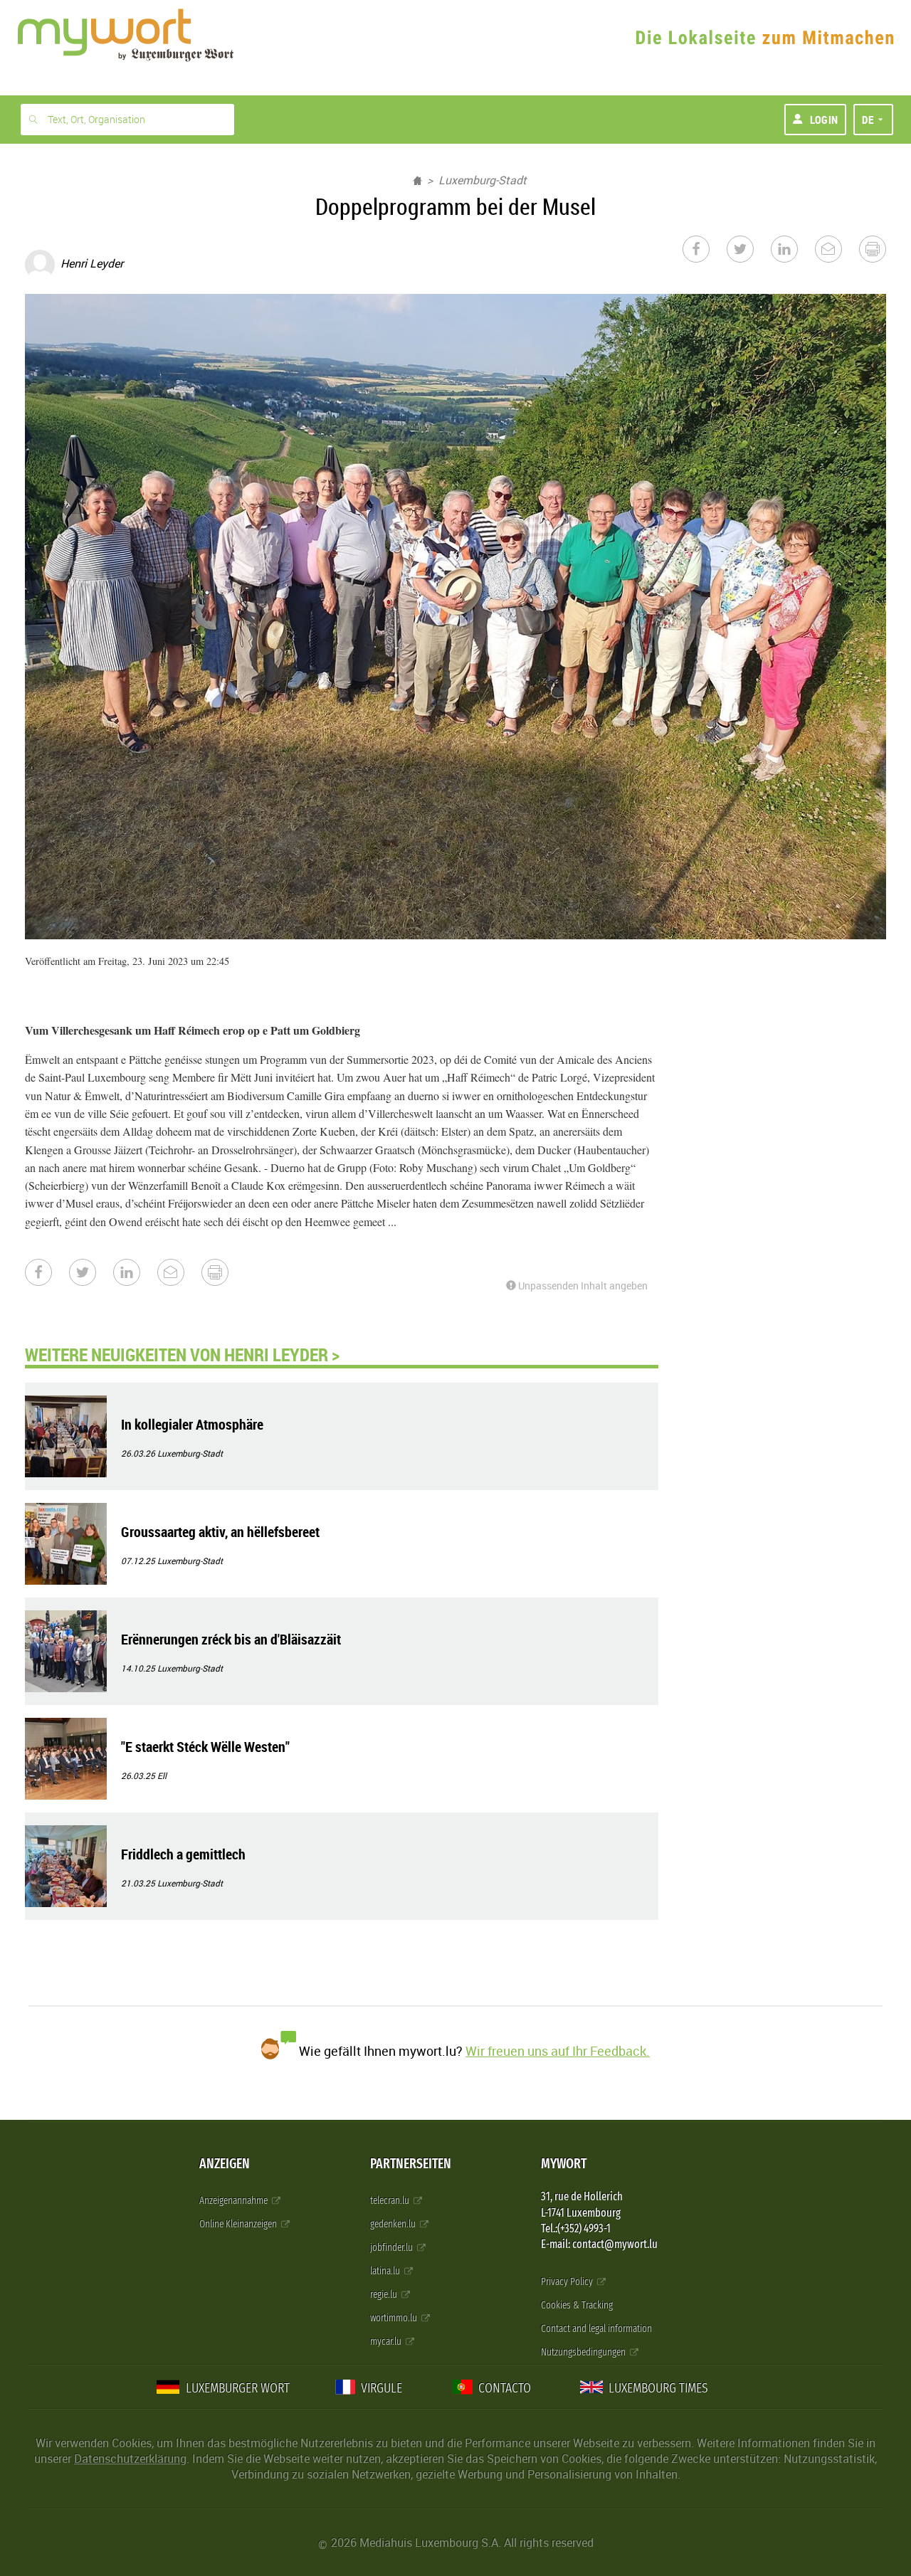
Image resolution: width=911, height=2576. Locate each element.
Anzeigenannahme (235, 2201)
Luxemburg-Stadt (483, 180)
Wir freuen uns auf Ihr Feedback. (558, 2051)
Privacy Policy (568, 2282)
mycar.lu (387, 2342)
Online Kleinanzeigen (239, 2224)
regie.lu (385, 2295)
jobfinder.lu (393, 2248)
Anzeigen (225, 2164)
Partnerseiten (411, 2164)
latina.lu (386, 2271)
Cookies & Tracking (577, 2305)
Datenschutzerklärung (130, 2459)
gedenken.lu (394, 2224)
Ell (162, 1775)
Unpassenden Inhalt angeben (582, 1286)
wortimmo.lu (395, 2318)
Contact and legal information (596, 2329)
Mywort (564, 2164)
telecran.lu (391, 2201)
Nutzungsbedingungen (584, 2352)
